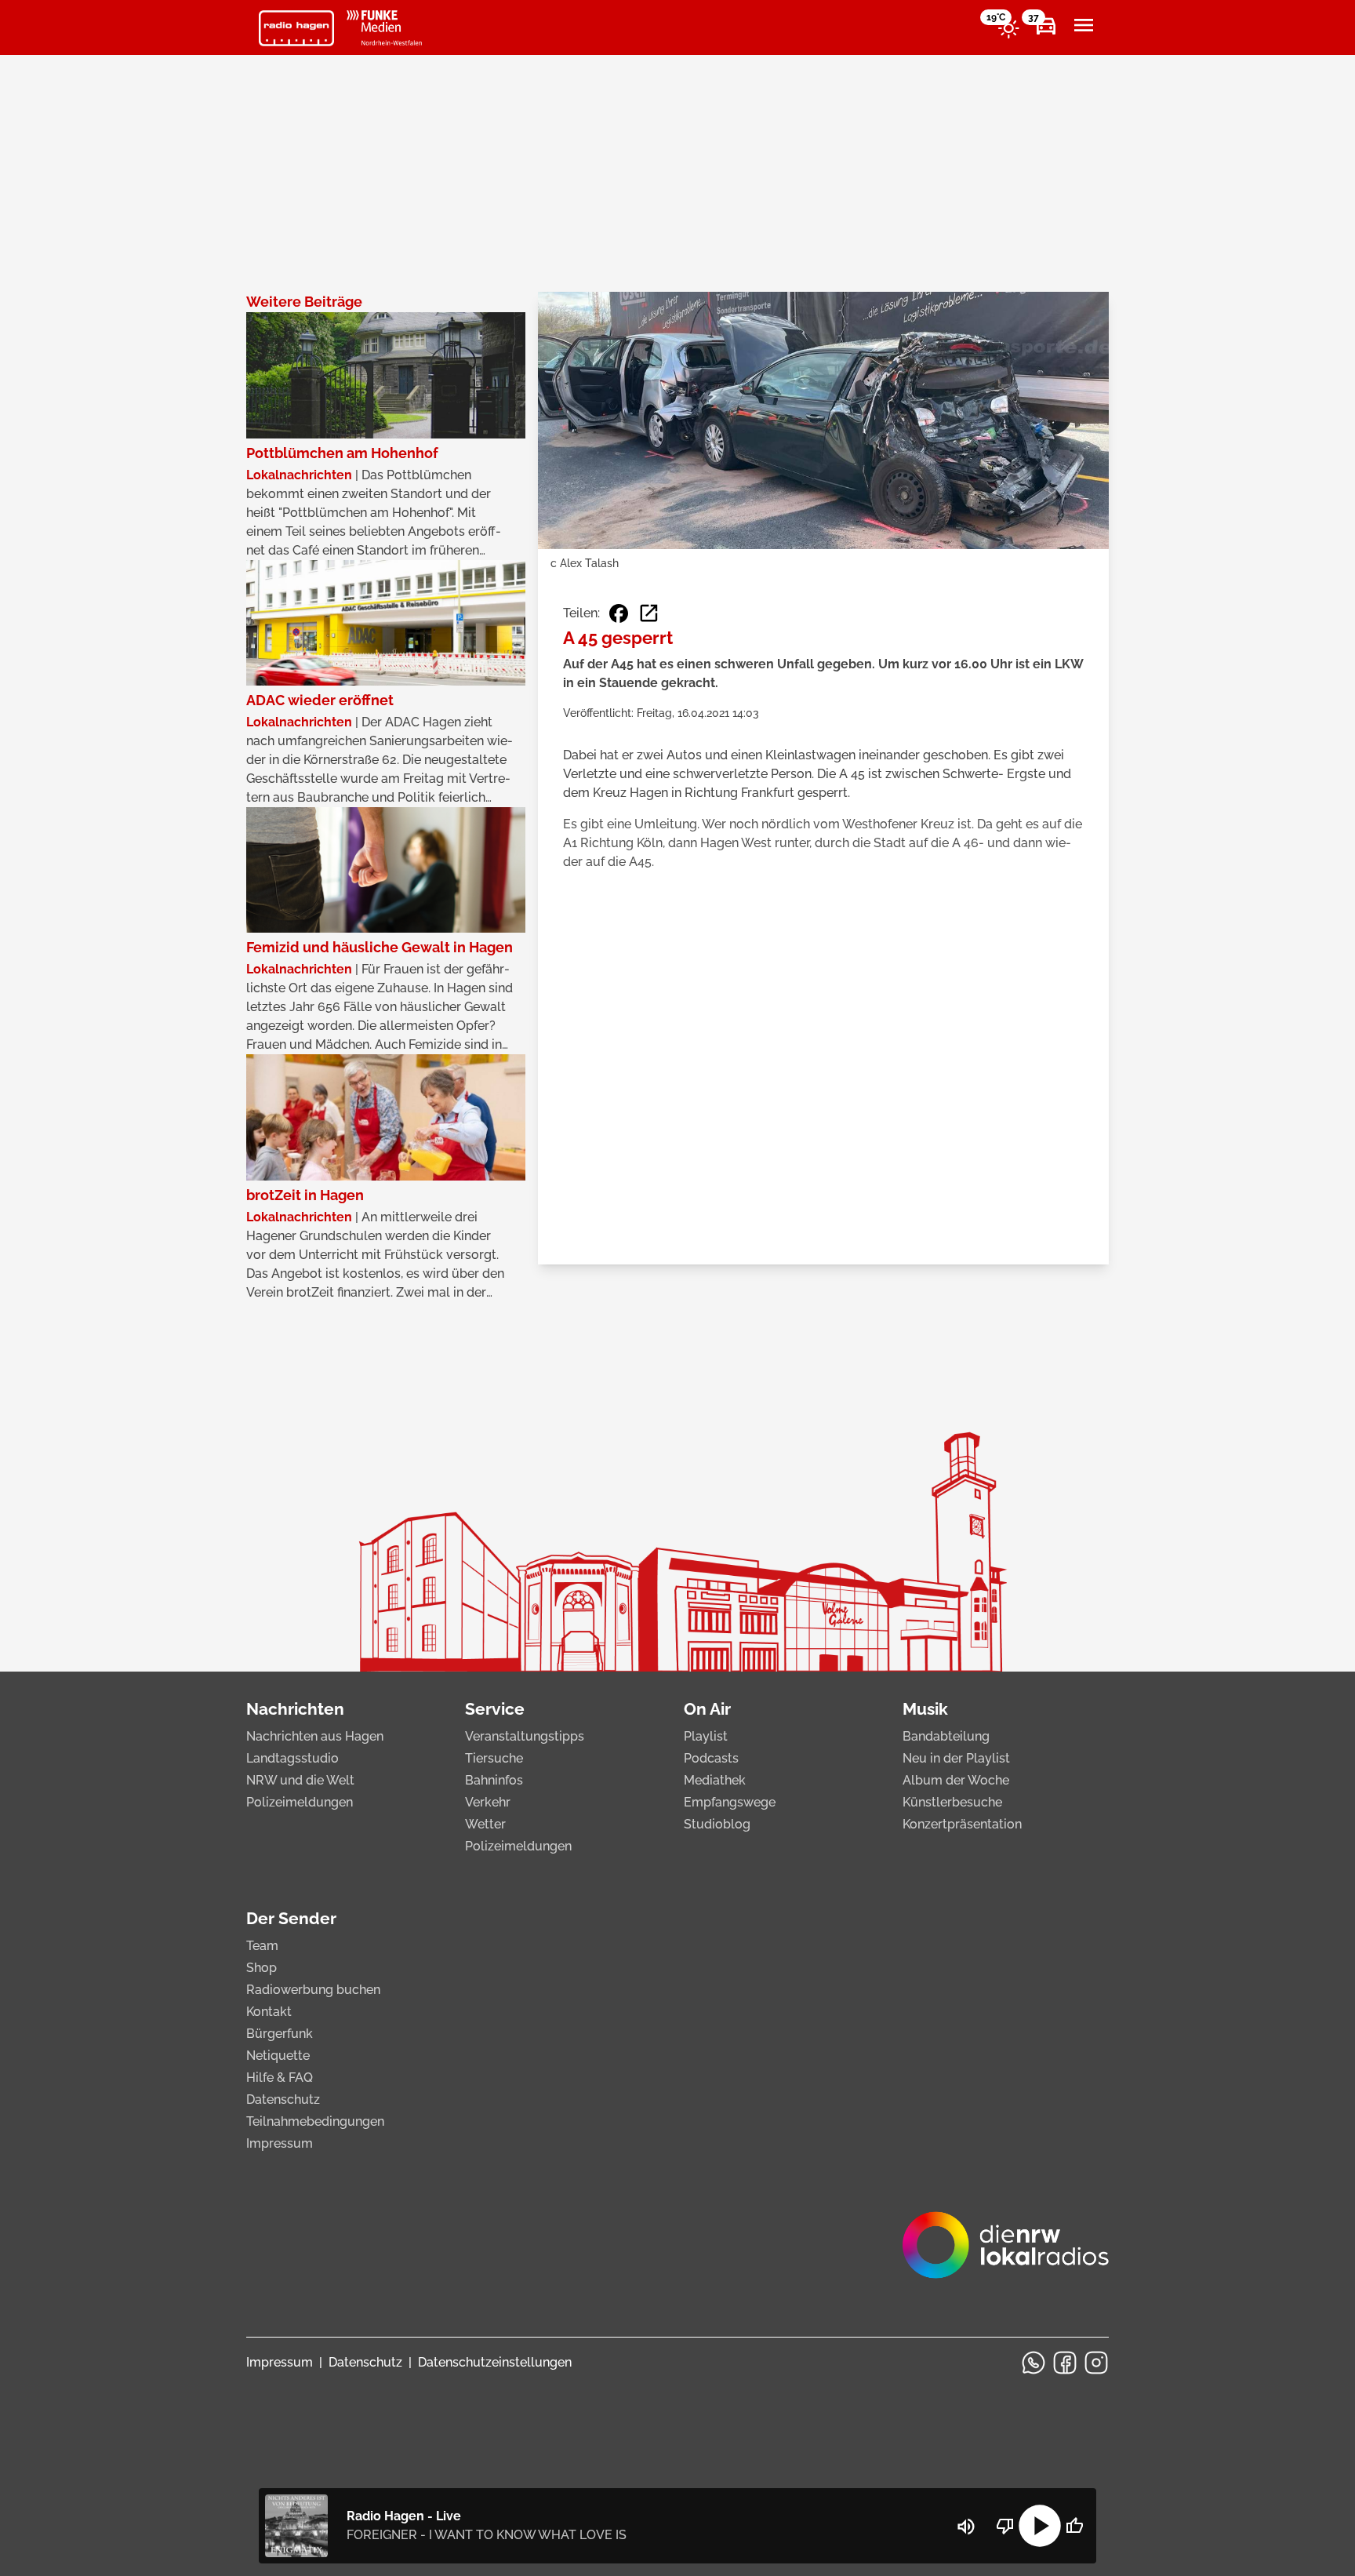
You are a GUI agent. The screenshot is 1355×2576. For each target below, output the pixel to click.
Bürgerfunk (280, 2034)
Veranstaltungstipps (525, 1736)
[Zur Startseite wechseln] (296, 28)
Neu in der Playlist (956, 1758)
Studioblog (717, 1824)
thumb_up (1074, 2526)
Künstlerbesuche (952, 1802)
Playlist (706, 1736)
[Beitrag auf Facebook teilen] (619, 613)
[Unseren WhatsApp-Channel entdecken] (1034, 2363)
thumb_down (1005, 2526)
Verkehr (488, 1802)
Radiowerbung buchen (313, 1990)
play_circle (1040, 2526)
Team (262, 1946)
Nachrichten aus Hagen (315, 1736)
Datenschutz (283, 2099)
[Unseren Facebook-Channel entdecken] (1065, 2363)
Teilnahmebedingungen (315, 2121)
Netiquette (278, 2056)
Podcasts (711, 1758)
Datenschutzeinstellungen (495, 2362)
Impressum (280, 2143)
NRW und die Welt (300, 1780)
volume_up (966, 2527)
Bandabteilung (946, 1736)
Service (495, 1709)
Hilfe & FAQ (280, 2078)
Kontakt (269, 2012)
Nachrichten (295, 1709)
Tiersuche (494, 1758)
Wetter (485, 1824)
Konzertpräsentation (962, 1824)
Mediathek (715, 1780)
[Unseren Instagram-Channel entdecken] (1096, 2363)
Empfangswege (730, 1802)
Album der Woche (956, 1780)
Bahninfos (494, 1780)
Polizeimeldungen (300, 1802)
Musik (925, 1709)
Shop (262, 1968)
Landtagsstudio (292, 1758)
